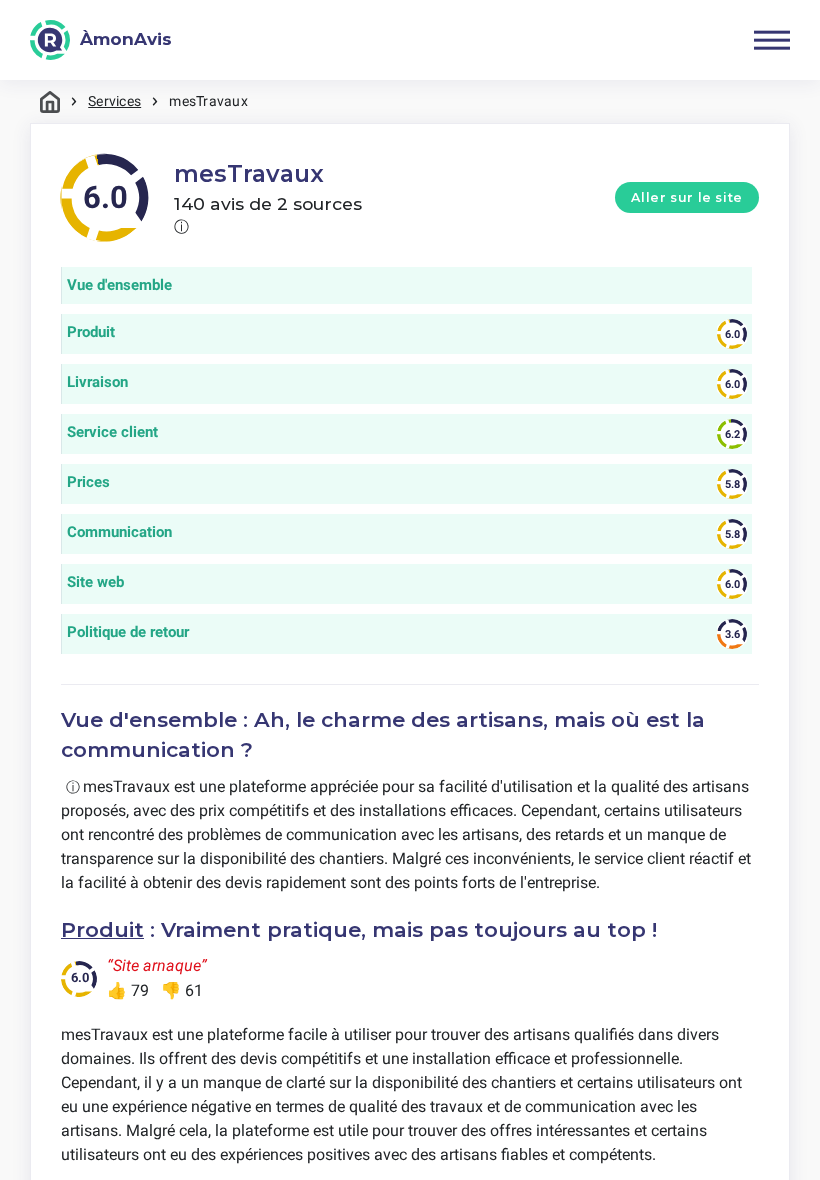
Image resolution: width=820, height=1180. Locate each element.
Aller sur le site (687, 197)
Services (114, 101)
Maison (50, 101)
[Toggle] (772, 40)
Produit (102, 929)
